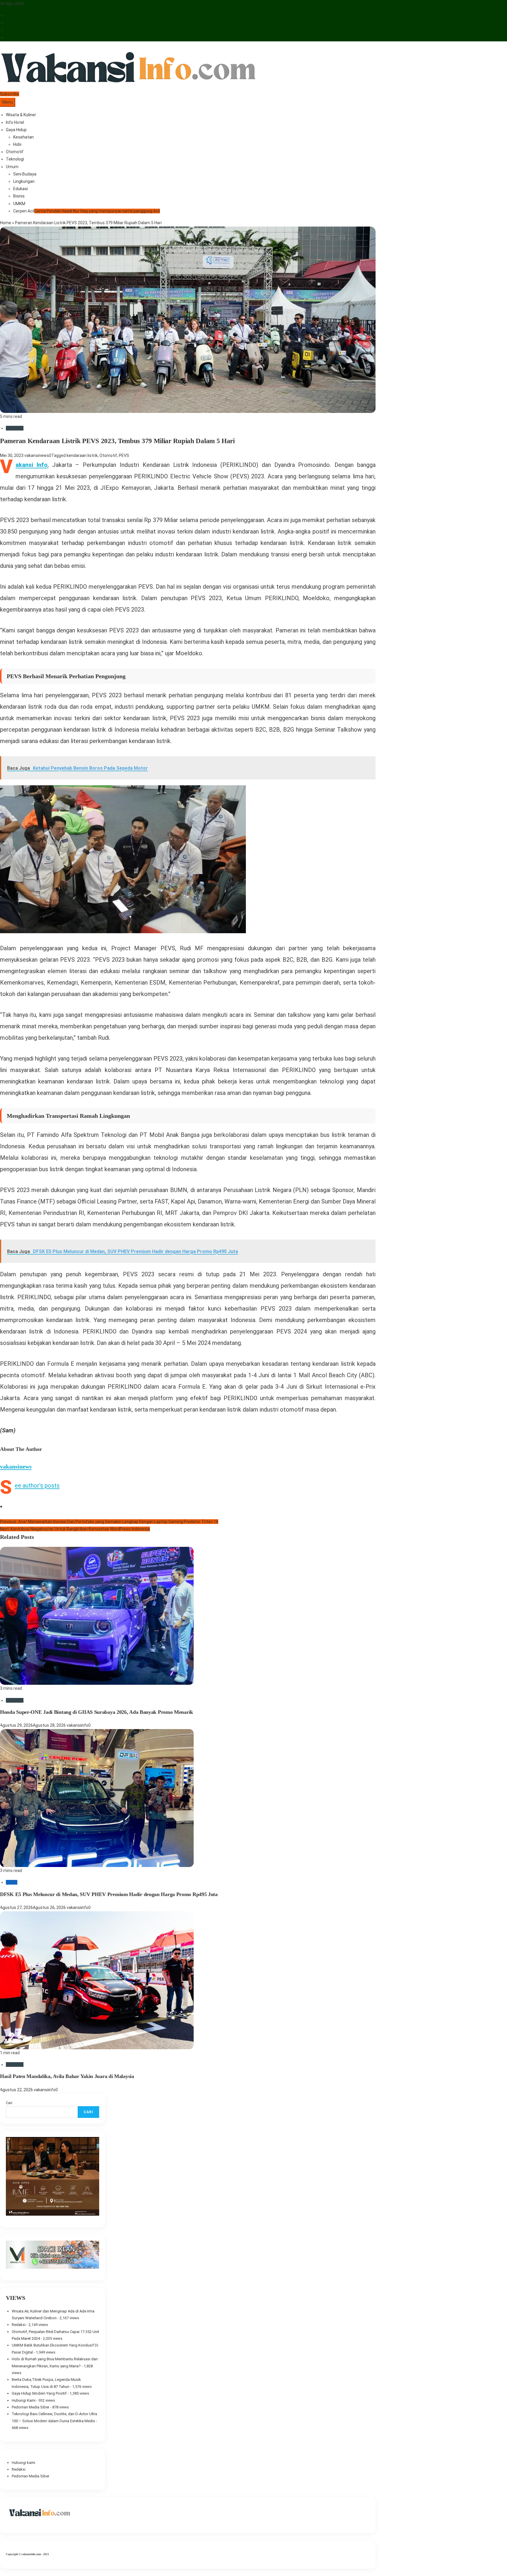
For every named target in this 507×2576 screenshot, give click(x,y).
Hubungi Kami (24, 2400)
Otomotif (15, 152)
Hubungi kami (23, 2463)
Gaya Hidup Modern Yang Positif (39, 2393)
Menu (8, 102)
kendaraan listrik (82, 455)
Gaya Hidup (16, 130)
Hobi (17, 144)
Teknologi (15, 159)
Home (6, 223)
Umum (12, 167)
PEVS (124, 455)
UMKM (19, 204)
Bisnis (19, 196)
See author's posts (37, 1485)
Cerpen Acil (87, 211)
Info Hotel (15, 122)
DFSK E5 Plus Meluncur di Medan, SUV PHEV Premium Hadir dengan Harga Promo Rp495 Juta (109, 1894)
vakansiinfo (77, 1725)
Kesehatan (23, 137)
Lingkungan (24, 181)
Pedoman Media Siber (31, 2407)
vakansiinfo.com (31, 2554)
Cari (9, 2103)
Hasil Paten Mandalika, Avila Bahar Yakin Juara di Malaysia (67, 2076)
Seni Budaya (25, 174)
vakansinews (37, 455)
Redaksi (19, 2325)
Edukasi (21, 189)
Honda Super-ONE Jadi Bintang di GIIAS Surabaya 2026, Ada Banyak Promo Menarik (97, 1712)
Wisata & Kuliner (21, 115)
